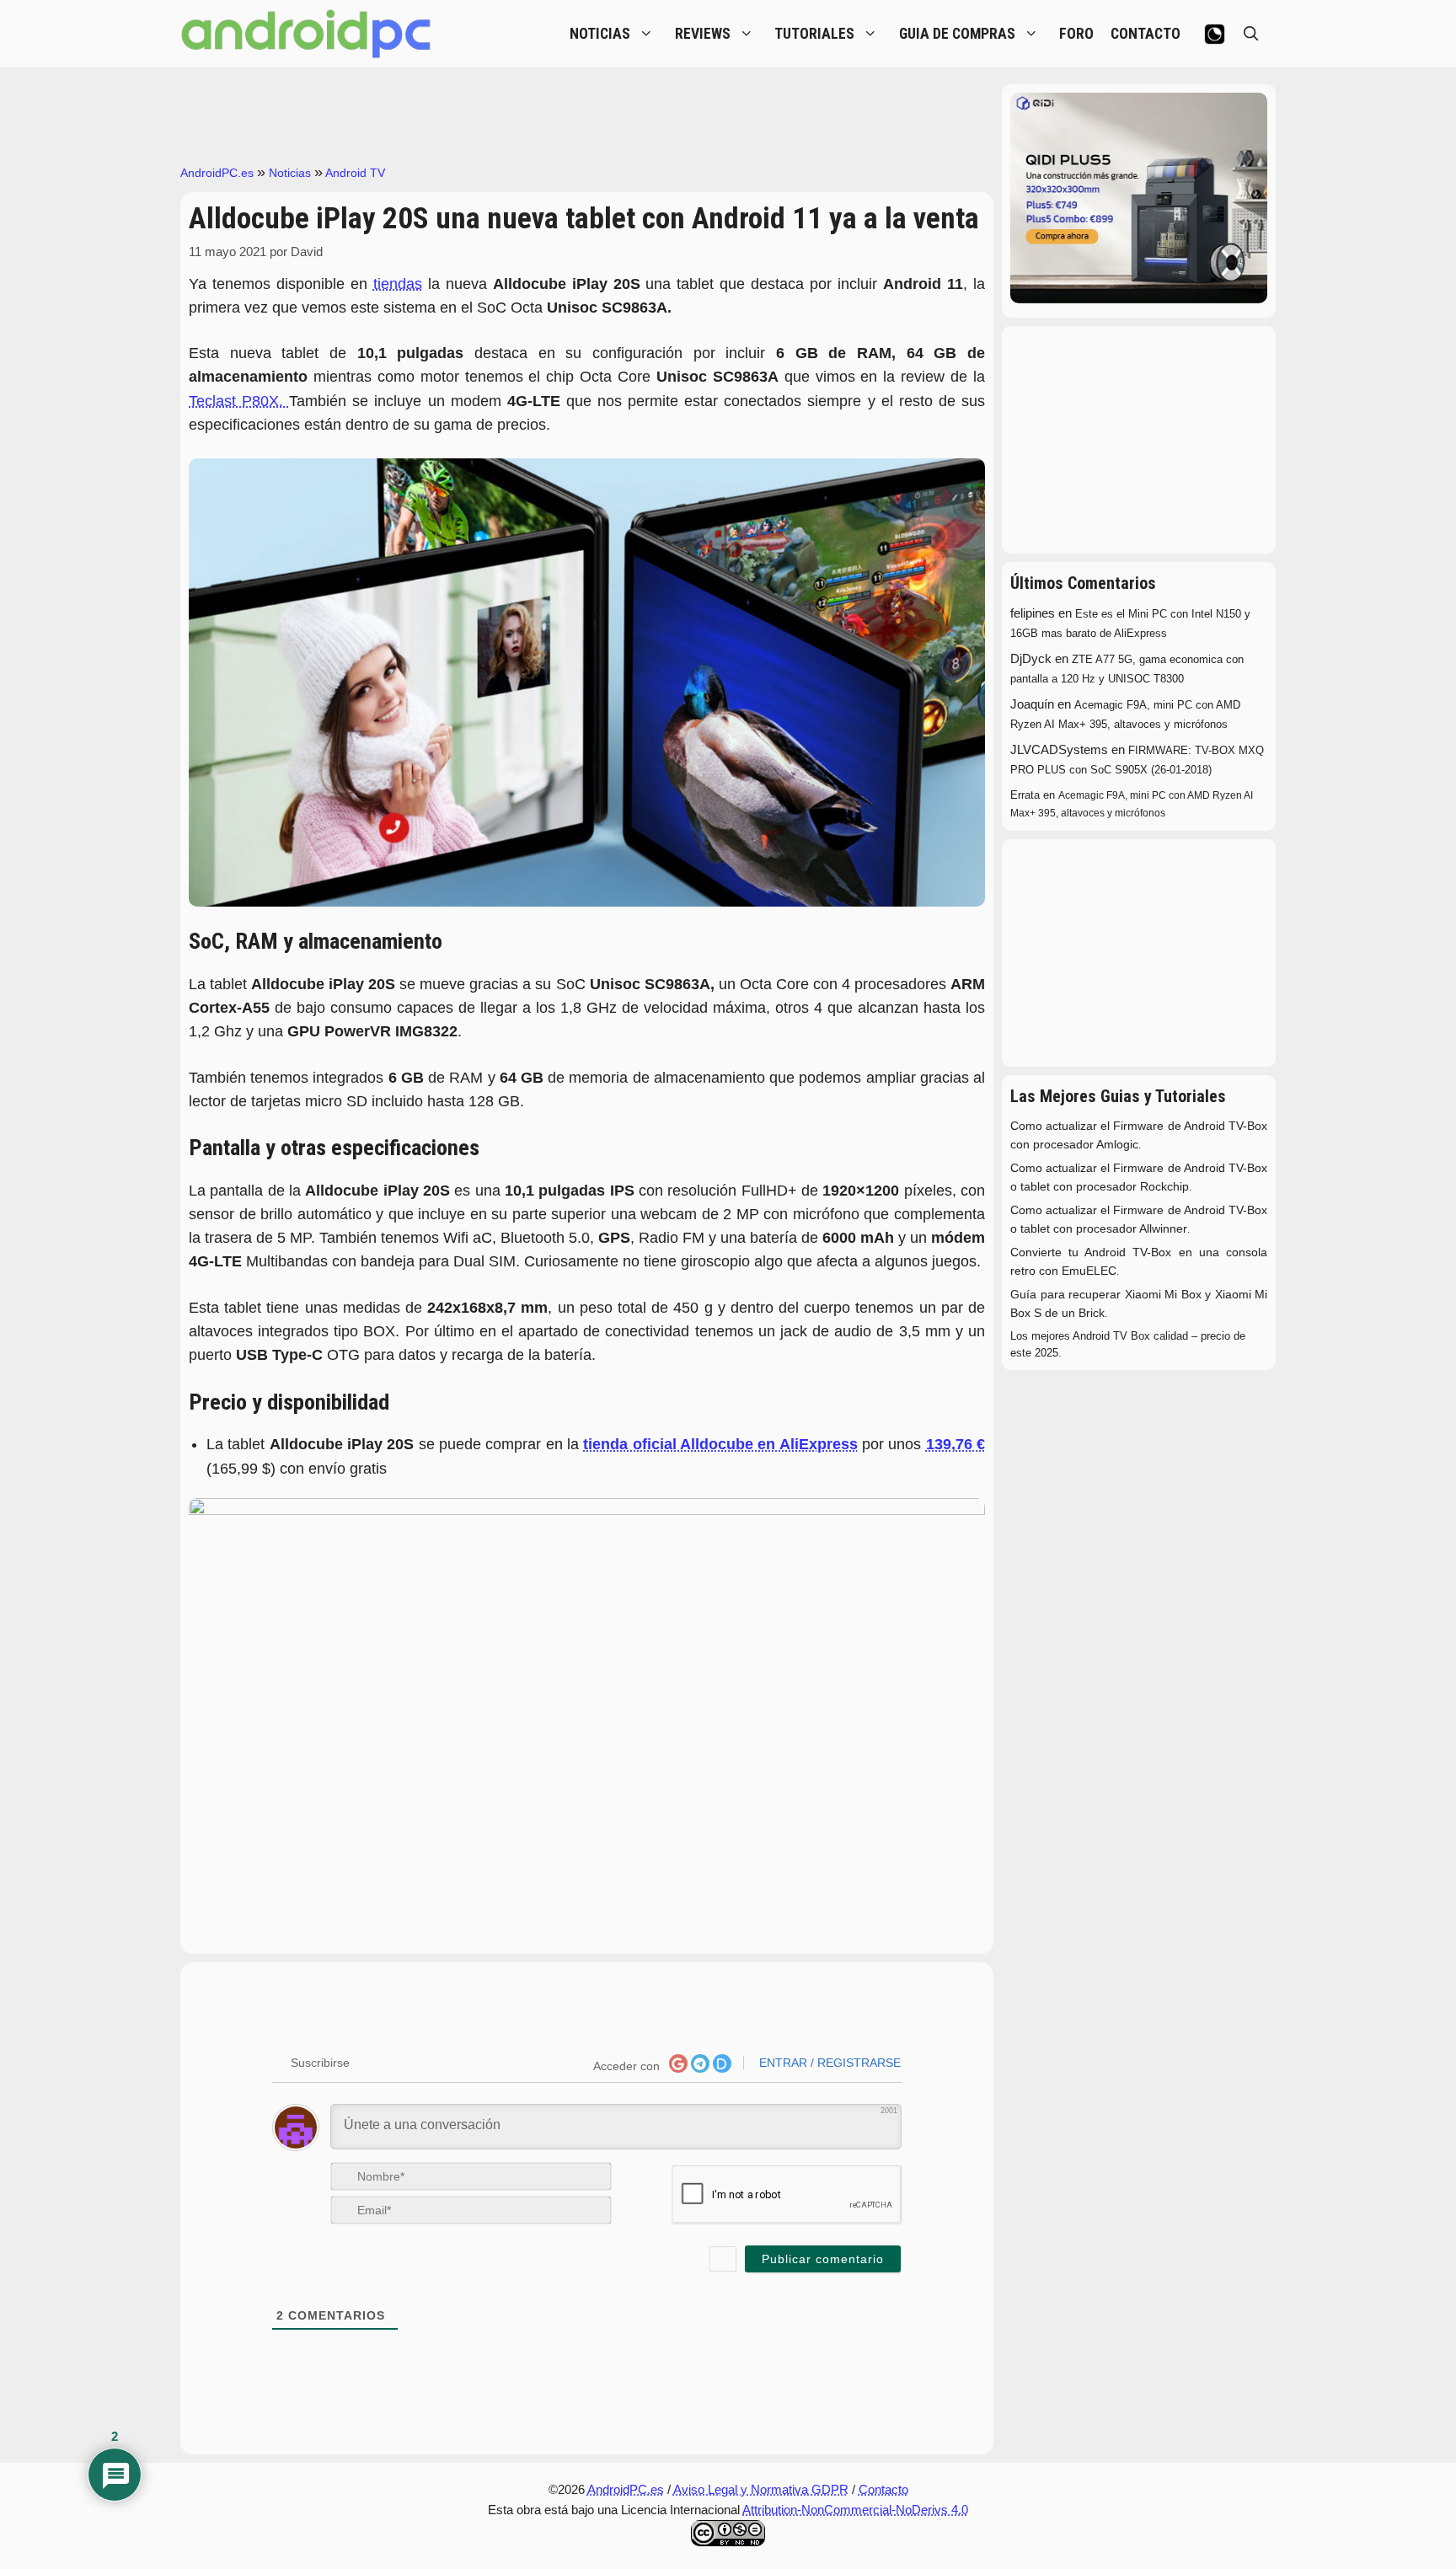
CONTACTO (1146, 34)
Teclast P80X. (239, 401)
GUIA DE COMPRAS (957, 34)
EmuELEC (1089, 1271)
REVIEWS (703, 34)
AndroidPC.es (217, 173)
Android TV (355, 173)
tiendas (398, 284)
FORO (1076, 34)
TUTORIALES (814, 34)
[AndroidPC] (307, 34)
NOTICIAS (600, 34)
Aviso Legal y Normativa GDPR (761, 2489)
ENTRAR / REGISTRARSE (828, 2063)
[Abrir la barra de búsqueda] (1251, 34)
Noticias (290, 173)
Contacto (883, 2489)
